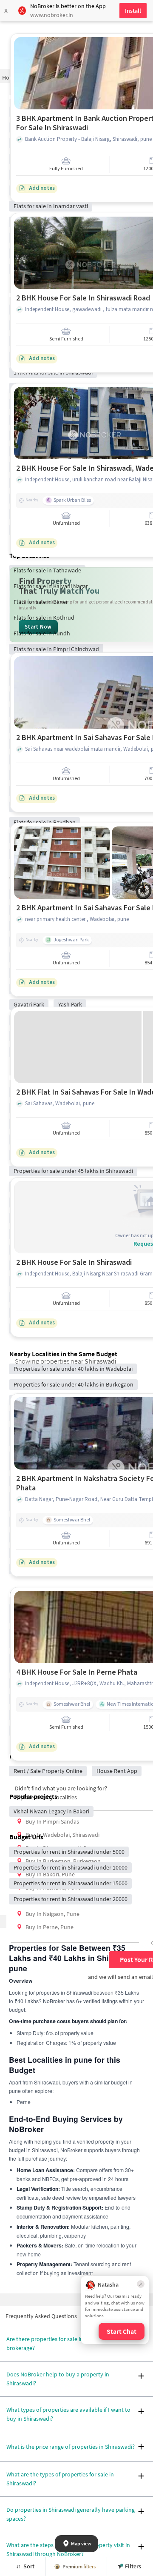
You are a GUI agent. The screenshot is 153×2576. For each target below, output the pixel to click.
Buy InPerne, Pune (50, 1927)
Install (133, 11)
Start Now (38, 627)
